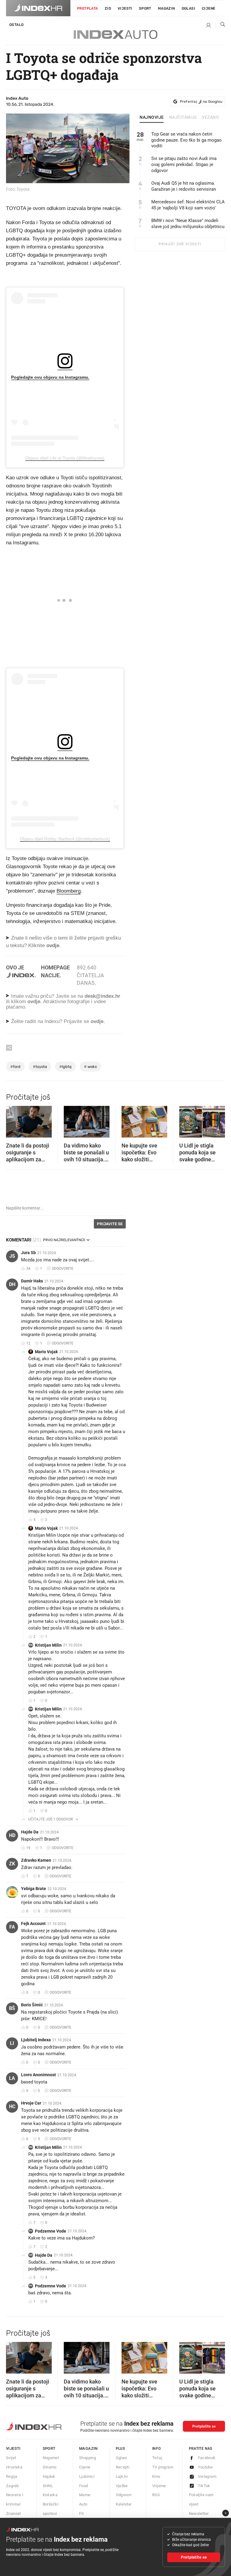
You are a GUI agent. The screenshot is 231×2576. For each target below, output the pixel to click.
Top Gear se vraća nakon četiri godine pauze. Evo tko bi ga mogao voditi (186, 140)
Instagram (207, 2476)
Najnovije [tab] (152, 117)
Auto (83, 2504)
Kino (156, 2476)
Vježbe (122, 2486)
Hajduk (49, 2476)
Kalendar (124, 2504)
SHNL (48, 2486)
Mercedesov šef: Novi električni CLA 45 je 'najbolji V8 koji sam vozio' (188, 205)
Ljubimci (87, 2476)
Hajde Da (30, 1832)
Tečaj (157, 2458)
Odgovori (124, 2495)
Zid (108, 8)
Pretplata (88, 8)
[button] (14, 1120)
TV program (163, 2467)
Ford (15, 1067)
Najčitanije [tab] (183, 117)
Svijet (11, 2458)
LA (12, 2078)
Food (84, 2486)
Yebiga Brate (34, 1889)
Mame (85, 2495)
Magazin (88, 2448)
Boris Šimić (32, 2005)
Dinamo (50, 2467)
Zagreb (12, 2486)
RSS (156, 2495)
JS (12, 1256)
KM (31, 1645)
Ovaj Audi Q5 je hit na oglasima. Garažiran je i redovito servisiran (184, 186)
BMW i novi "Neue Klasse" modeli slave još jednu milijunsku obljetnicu (188, 224)
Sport (145, 8)
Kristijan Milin (48, 1645)
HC (12, 2106)
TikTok (204, 2486)
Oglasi (188, 8)
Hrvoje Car (31, 2103)
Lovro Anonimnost (38, 2075)
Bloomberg (69, 891)
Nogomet (51, 2458)
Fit (81, 2513)
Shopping (88, 2458)
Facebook (207, 2458)
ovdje (34, 1002)
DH (12, 1284)
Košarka (50, 2495)
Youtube (205, 2467)
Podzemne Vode (51, 2231)
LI (12, 2043)
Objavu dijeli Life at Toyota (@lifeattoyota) (65, 458)
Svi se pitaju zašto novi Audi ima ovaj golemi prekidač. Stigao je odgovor (184, 164)
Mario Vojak (46, 1352)
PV (31, 2231)
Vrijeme (159, 2486)
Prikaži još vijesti (180, 244)
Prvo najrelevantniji (64, 1240)
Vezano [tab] (210, 117)
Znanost (14, 2513)
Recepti (123, 2467)
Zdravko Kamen (36, 1860)
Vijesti (125, 8)
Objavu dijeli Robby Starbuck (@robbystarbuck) (65, 839)
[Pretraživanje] (220, 26)
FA (12, 1927)
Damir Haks (32, 1281)
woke (90, 1067)
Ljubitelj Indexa (36, 2040)
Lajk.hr (122, 2476)
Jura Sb (28, 1253)
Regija (12, 2476)
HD (12, 1835)
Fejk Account (33, 1923)
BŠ (12, 2008)
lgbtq (65, 1067)
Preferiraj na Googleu (201, 102)
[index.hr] (38, 8)
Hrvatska (14, 2467)
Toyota (40, 1067)
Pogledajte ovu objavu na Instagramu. (50, 377)
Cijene (208, 8)
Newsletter (199, 2513)
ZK (12, 1864)
